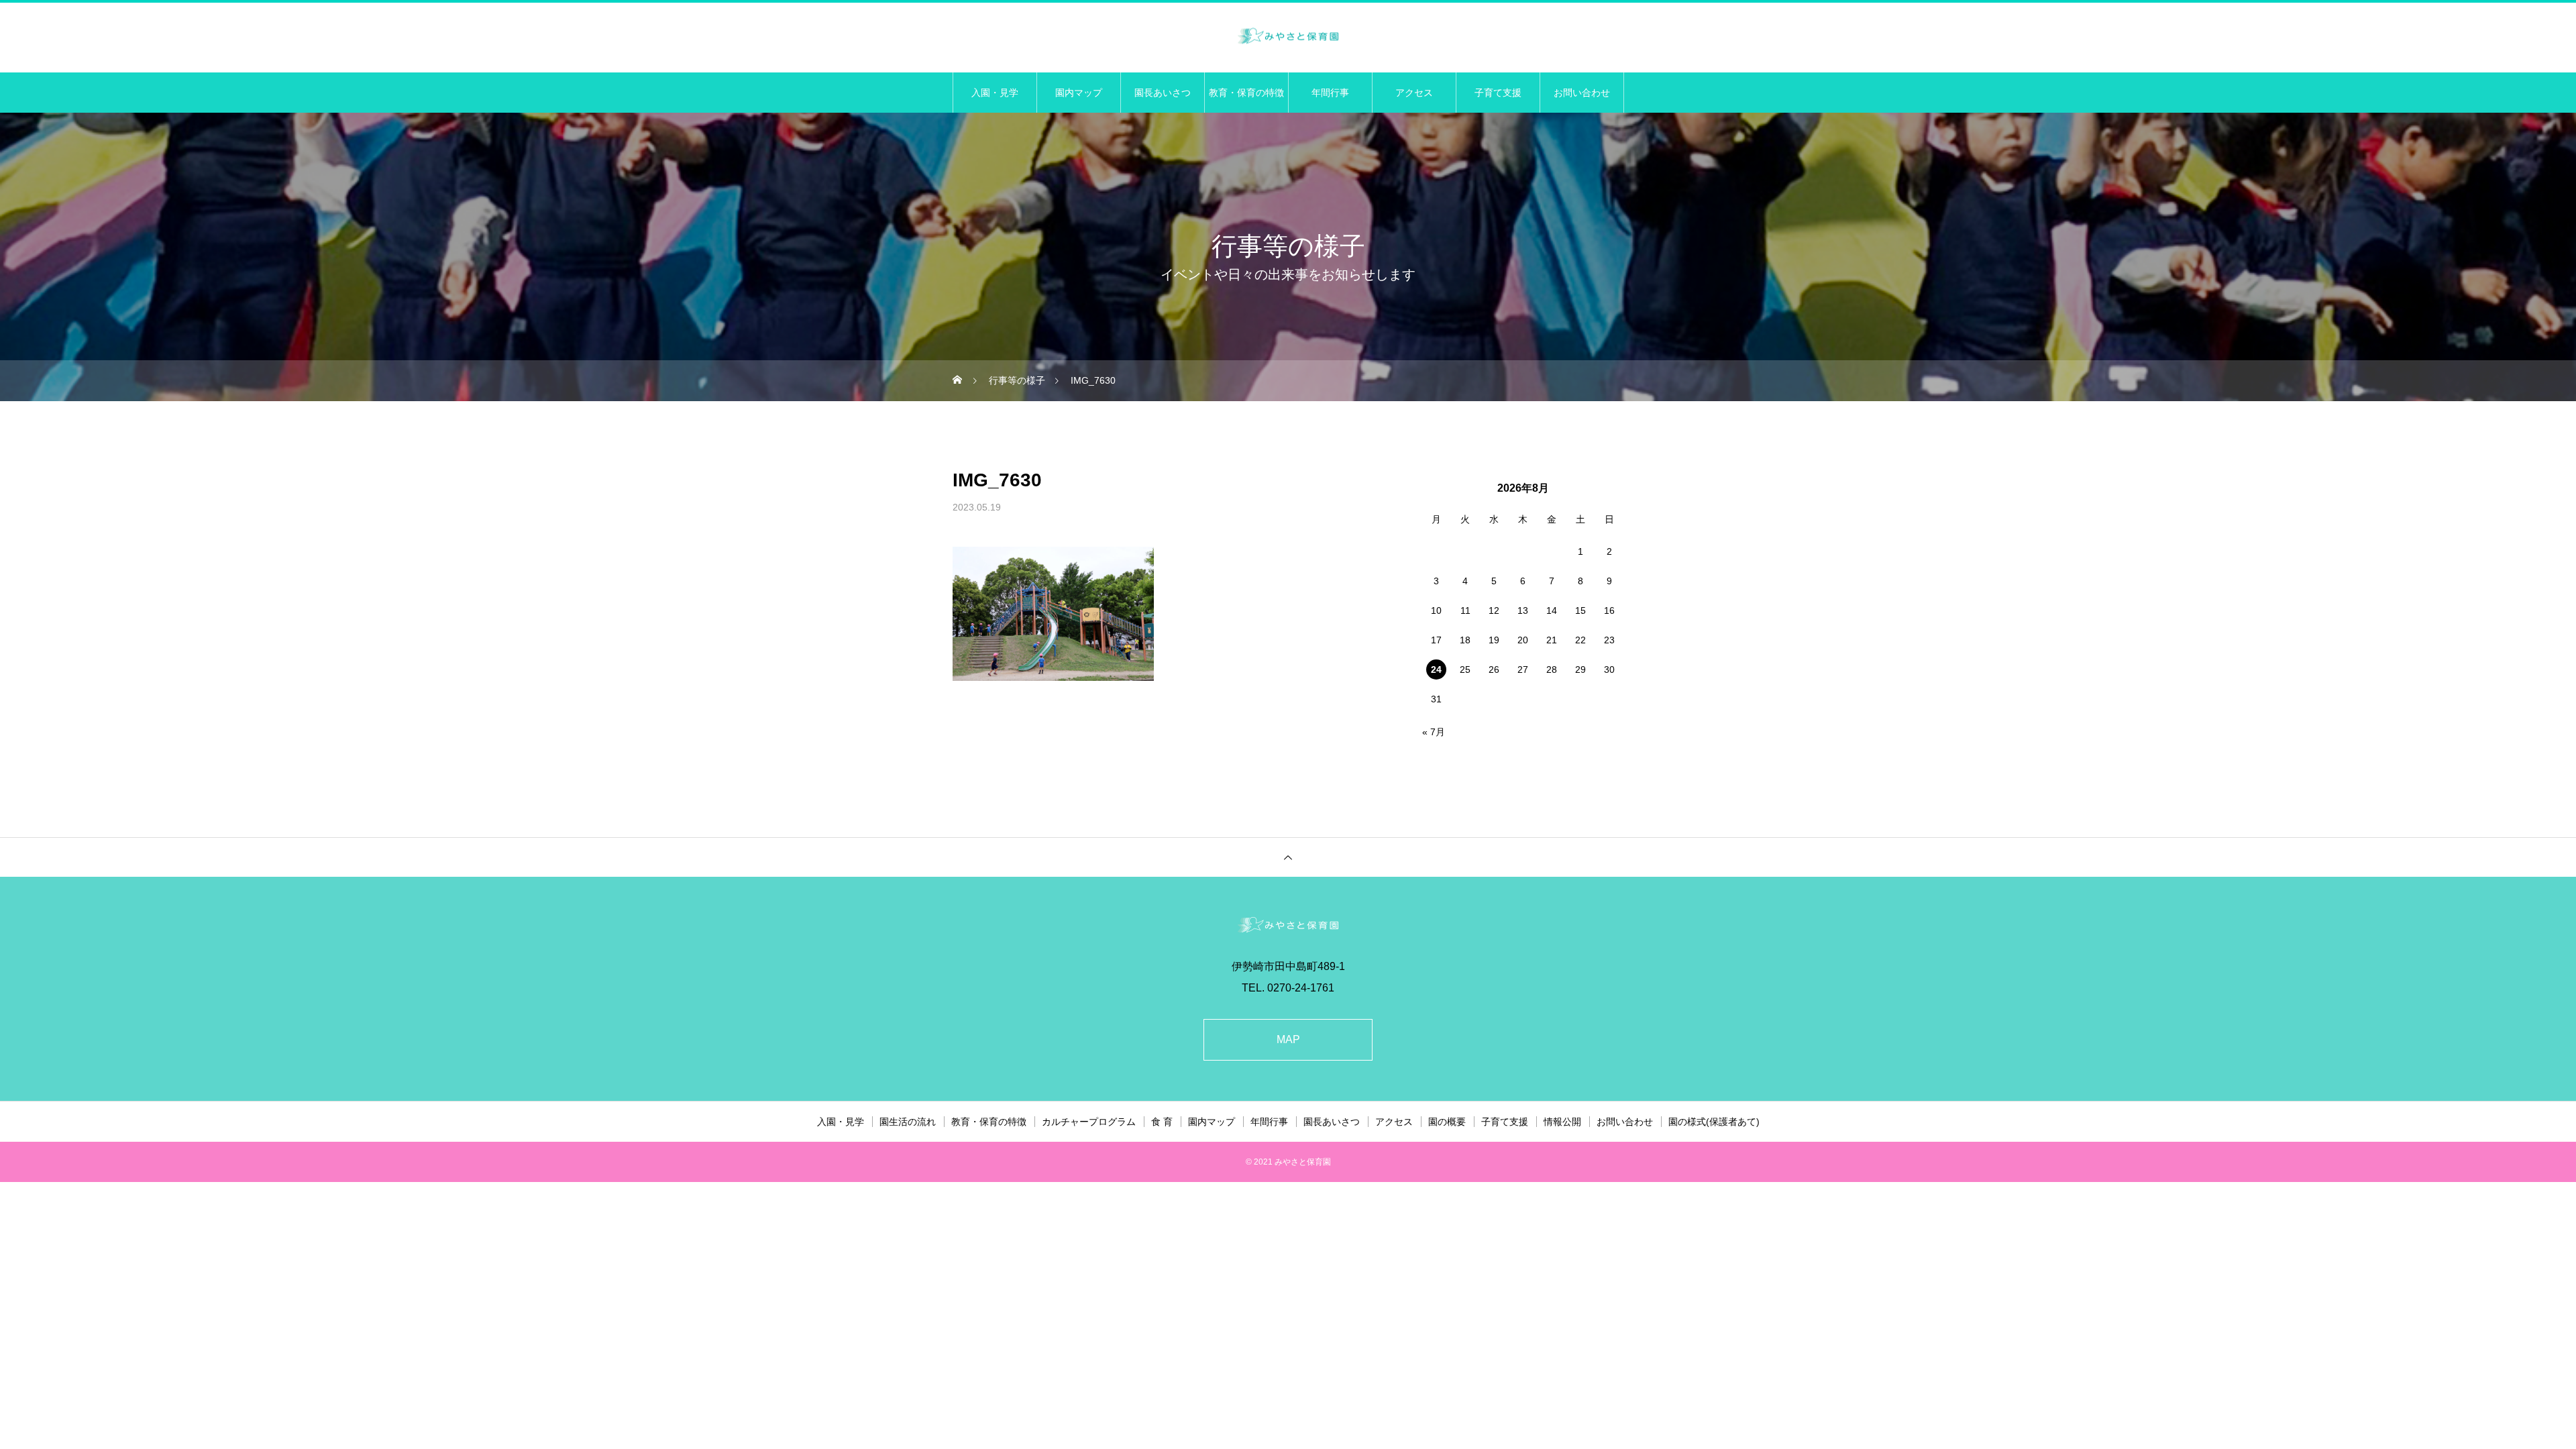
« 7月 (1434, 732)
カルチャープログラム (1089, 1122)
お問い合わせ (1582, 93)
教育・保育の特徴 (1246, 93)
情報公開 (1562, 1122)
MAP (1288, 1039)
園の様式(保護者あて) (1714, 1122)
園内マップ (1079, 93)
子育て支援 (1498, 93)
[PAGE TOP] (1288, 857)
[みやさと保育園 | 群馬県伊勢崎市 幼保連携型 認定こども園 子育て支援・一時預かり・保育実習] (1288, 37)
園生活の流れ (908, 1122)
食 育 (1162, 1122)
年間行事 (1330, 93)
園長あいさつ (1163, 93)
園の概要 (1447, 1122)
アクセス (1414, 93)
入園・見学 (995, 93)
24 (1436, 669)
